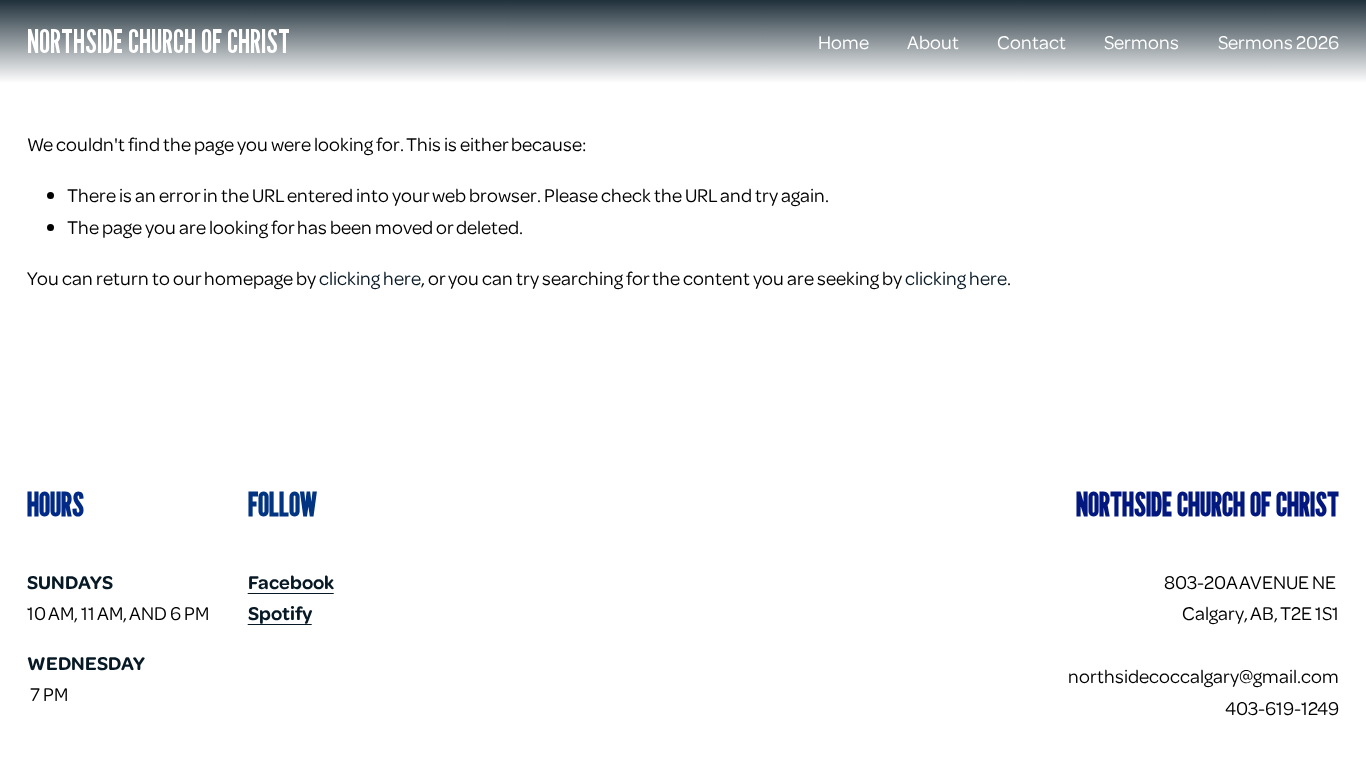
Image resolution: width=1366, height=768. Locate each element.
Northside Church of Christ (158, 41)
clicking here (370, 277)
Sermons (1141, 41)
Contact (1031, 41)
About (933, 41)
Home (843, 41)
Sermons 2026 (1278, 41)
